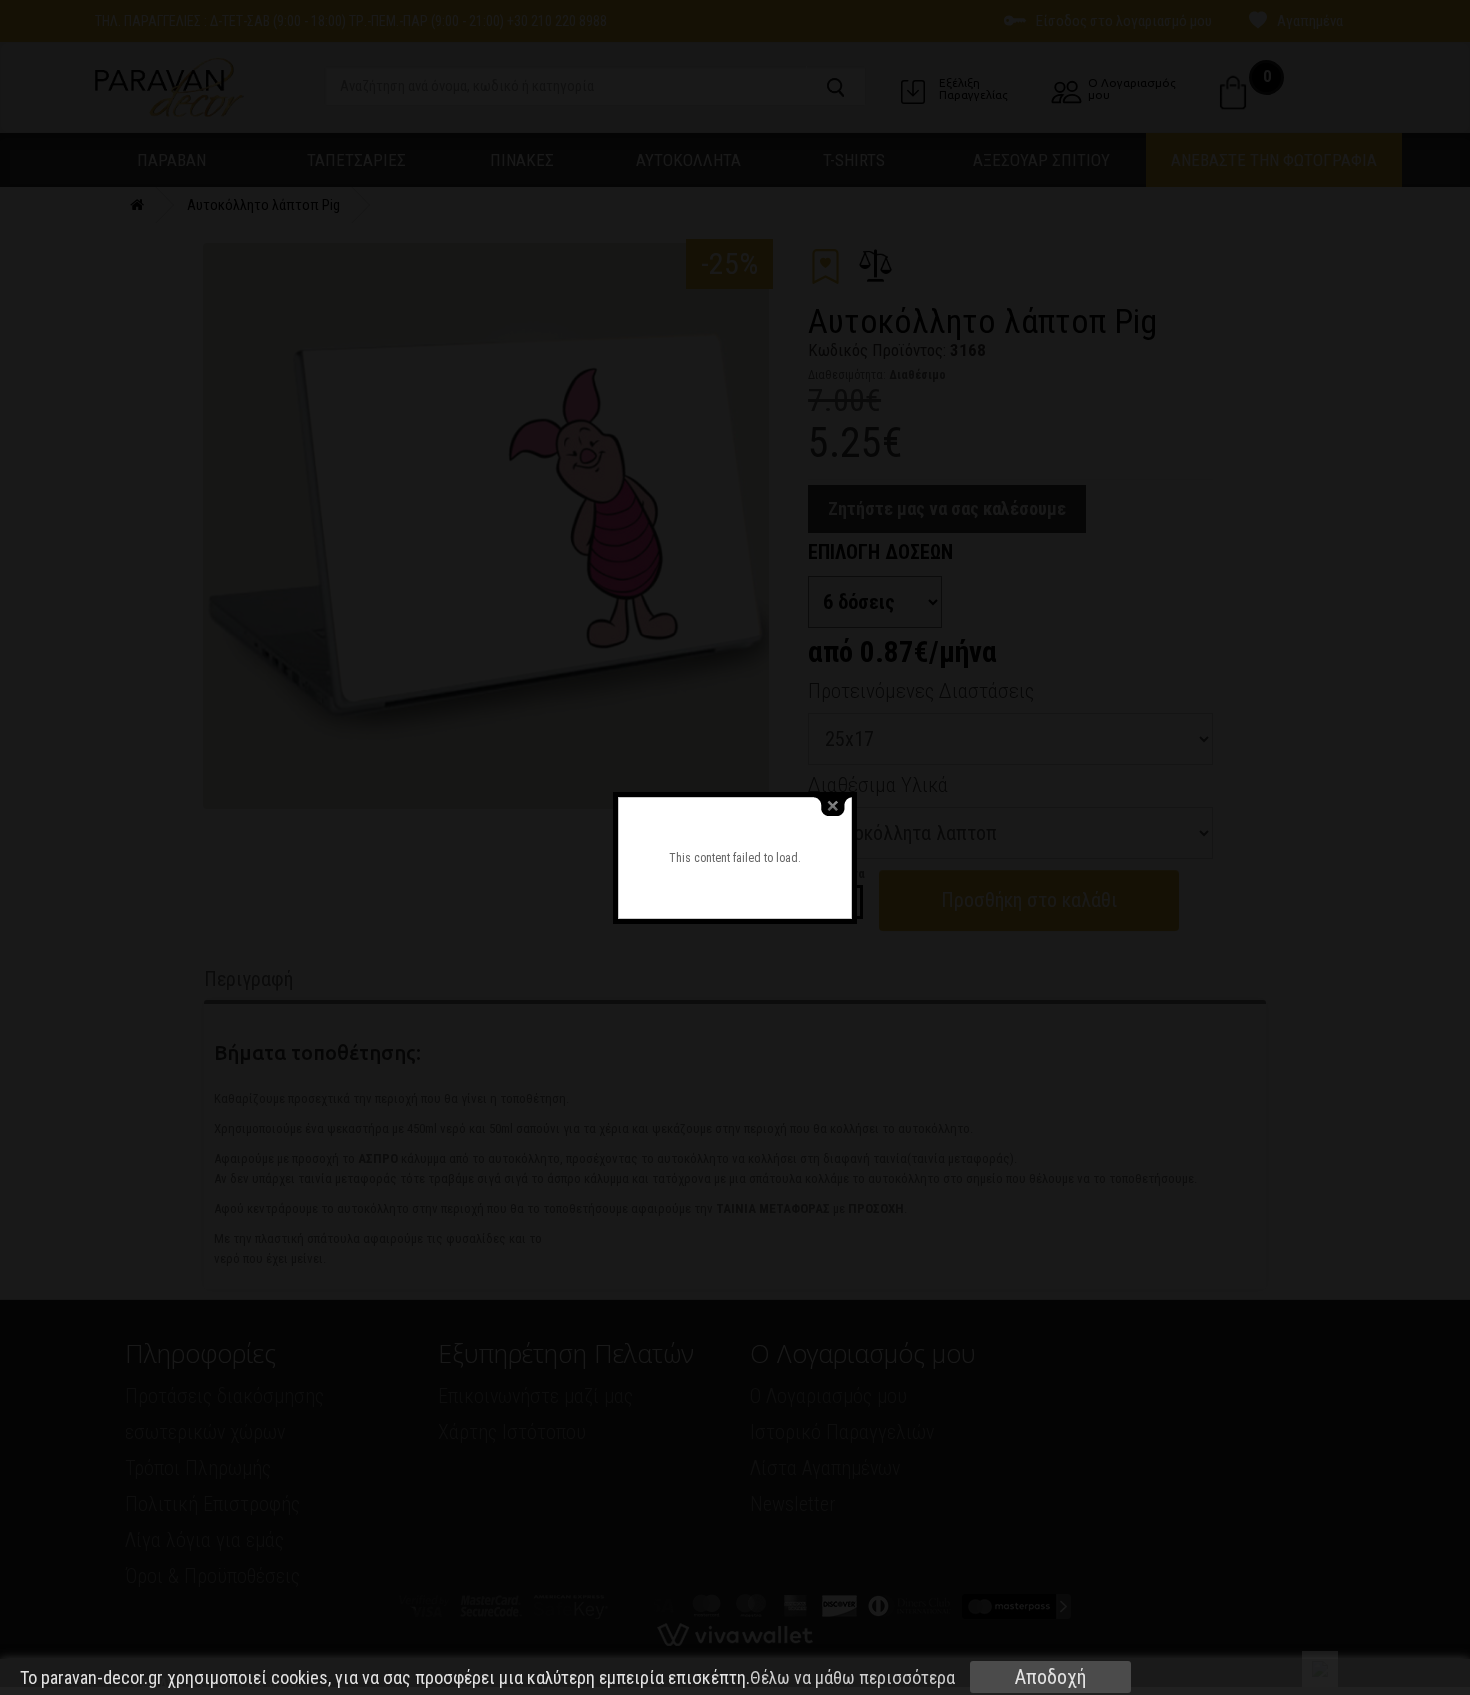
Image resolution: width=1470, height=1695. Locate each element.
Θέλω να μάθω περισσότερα (852, 1677)
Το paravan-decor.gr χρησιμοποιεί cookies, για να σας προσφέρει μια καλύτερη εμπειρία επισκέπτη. (487, 1678)
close (833, 806)
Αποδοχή (1050, 1677)
